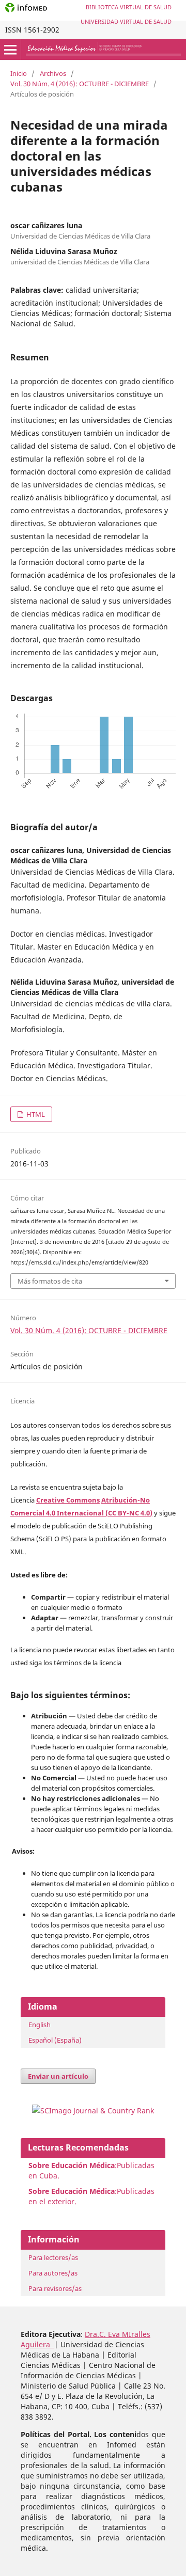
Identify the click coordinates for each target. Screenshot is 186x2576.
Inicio (19, 73)
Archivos (53, 73)
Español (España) (55, 2040)
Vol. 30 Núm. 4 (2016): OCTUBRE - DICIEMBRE (80, 84)
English (40, 2025)
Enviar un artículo (58, 2076)
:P (75, 2191)
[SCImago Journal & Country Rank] (93, 2111)
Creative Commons (68, 1500)
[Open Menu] (10, 50)
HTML (35, 1114)
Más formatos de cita (50, 1281)
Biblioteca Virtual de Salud (129, 7)
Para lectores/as (53, 2257)
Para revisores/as (55, 2288)
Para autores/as (53, 2273)
